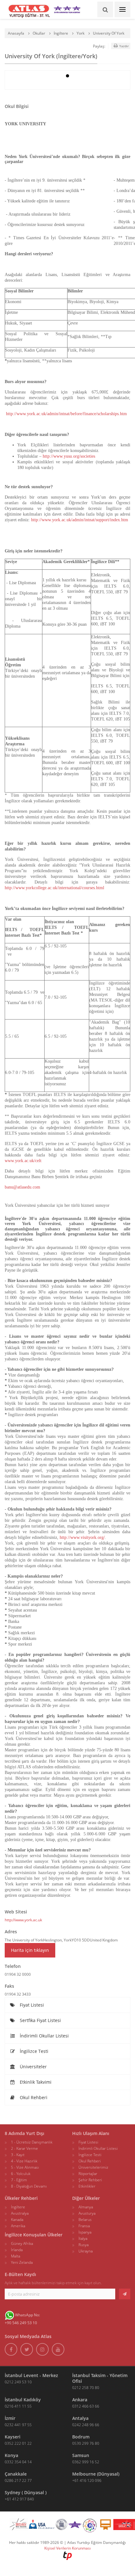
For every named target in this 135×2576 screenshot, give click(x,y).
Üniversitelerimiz (93, 2167)
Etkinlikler (87, 2186)
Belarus (85, 2220)
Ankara (80, 2400)
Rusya (84, 2245)
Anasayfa (16, 33)
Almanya (86, 2207)
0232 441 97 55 (18, 2425)
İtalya (83, 2238)
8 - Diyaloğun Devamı (29, 2186)
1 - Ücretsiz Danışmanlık (32, 2142)
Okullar (39, 33)
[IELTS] (105, 2526)
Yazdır (124, 46)
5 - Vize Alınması (25, 2167)
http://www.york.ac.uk (23, 1920)
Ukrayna (86, 2251)
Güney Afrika (22, 2243)
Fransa (84, 2226)
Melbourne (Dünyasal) (96, 2474)
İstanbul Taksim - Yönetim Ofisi (100, 2378)
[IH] (90, 2526)
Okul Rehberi (33, 2097)
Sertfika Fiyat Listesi (40, 2020)
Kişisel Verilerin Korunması (67, 2548)
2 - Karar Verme (24, 2148)
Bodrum (81, 2437)
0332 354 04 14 (18, 2462)
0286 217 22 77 (18, 2480)
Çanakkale (16, 2474)
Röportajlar (88, 2174)
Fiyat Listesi (31, 2005)
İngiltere (61, 33)
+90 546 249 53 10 (21, 2323)
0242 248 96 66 (86, 2425)
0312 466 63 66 (86, 2406)
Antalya (80, 2418)
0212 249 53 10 (18, 2382)
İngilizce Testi (33, 2051)
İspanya (85, 2232)
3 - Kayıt (18, 2155)
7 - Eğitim (19, 2180)
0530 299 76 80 (86, 2443)
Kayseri (13, 2437)
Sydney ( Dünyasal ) (26, 2492)
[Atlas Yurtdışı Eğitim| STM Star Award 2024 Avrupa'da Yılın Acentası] (75, 2526)
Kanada (17, 2220)
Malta (16, 2256)
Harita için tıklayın (30, 1950)
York (81, 33)
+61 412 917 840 (19, 2499)
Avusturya (87, 2213)
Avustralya (20, 2213)
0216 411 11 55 (18, 2406)
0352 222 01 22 (18, 2443)
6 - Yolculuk (21, 2174)
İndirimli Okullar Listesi (44, 2036)
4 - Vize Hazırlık (24, 2161)
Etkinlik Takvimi (35, 2082)
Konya (11, 2455)
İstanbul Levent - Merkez (31, 2375)
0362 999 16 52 (86, 2462)
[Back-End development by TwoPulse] (67, 2555)
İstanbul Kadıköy (23, 2400)
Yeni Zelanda (22, 2262)
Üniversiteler (33, 2067)
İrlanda (17, 2250)
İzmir (10, 2418)
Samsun (81, 2455)
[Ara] (105, 9)
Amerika (18, 2226)
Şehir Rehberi (90, 2180)
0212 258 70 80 (86, 2388)
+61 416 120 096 (87, 2480)
